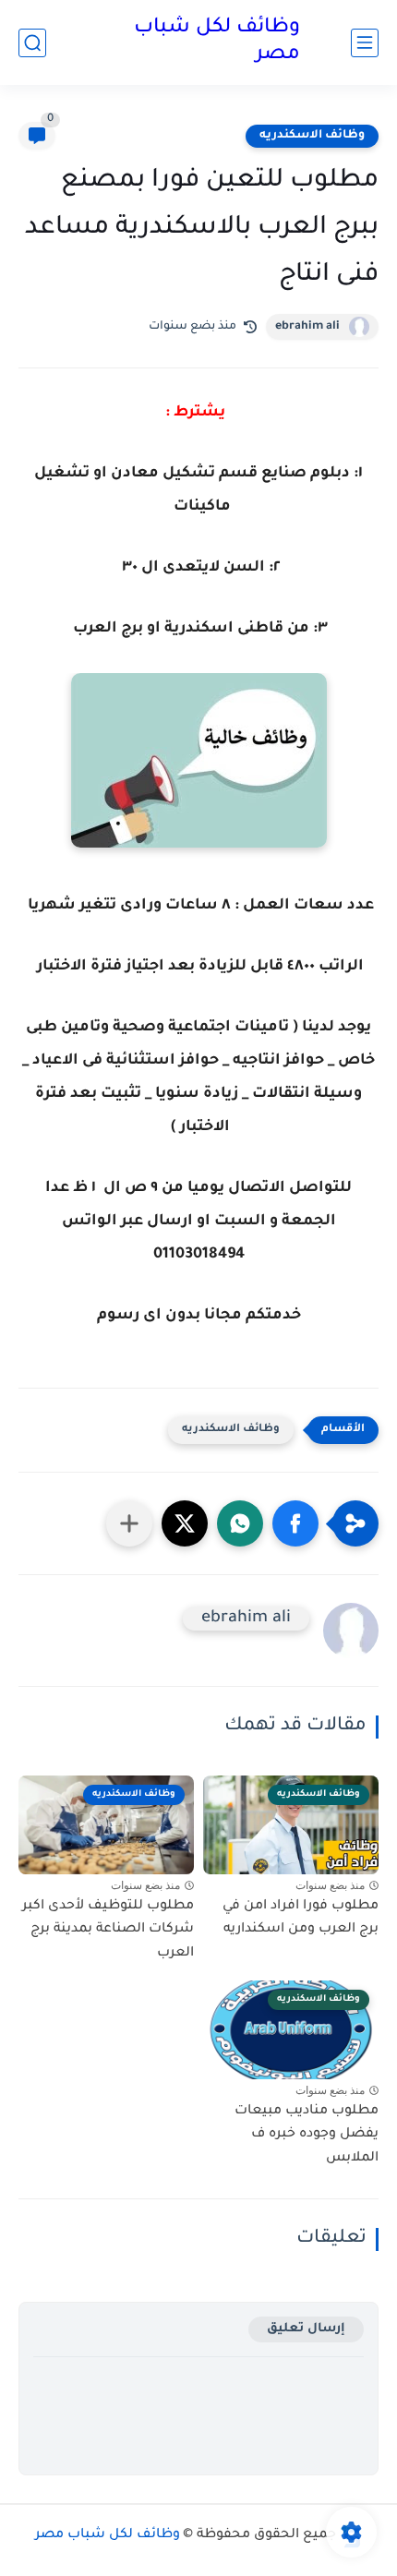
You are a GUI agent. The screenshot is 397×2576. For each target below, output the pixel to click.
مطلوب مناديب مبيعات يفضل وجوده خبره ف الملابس (307, 2135)
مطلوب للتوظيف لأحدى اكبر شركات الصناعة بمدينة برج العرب (108, 1930)
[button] (295, 1523)
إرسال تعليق (306, 2329)
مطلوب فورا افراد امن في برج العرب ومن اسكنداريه (301, 1919)
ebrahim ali (307, 327)
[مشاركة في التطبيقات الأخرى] (129, 1523)
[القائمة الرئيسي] (365, 43)
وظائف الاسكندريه (312, 136)
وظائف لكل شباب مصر (217, 42)
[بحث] (32, 43)
